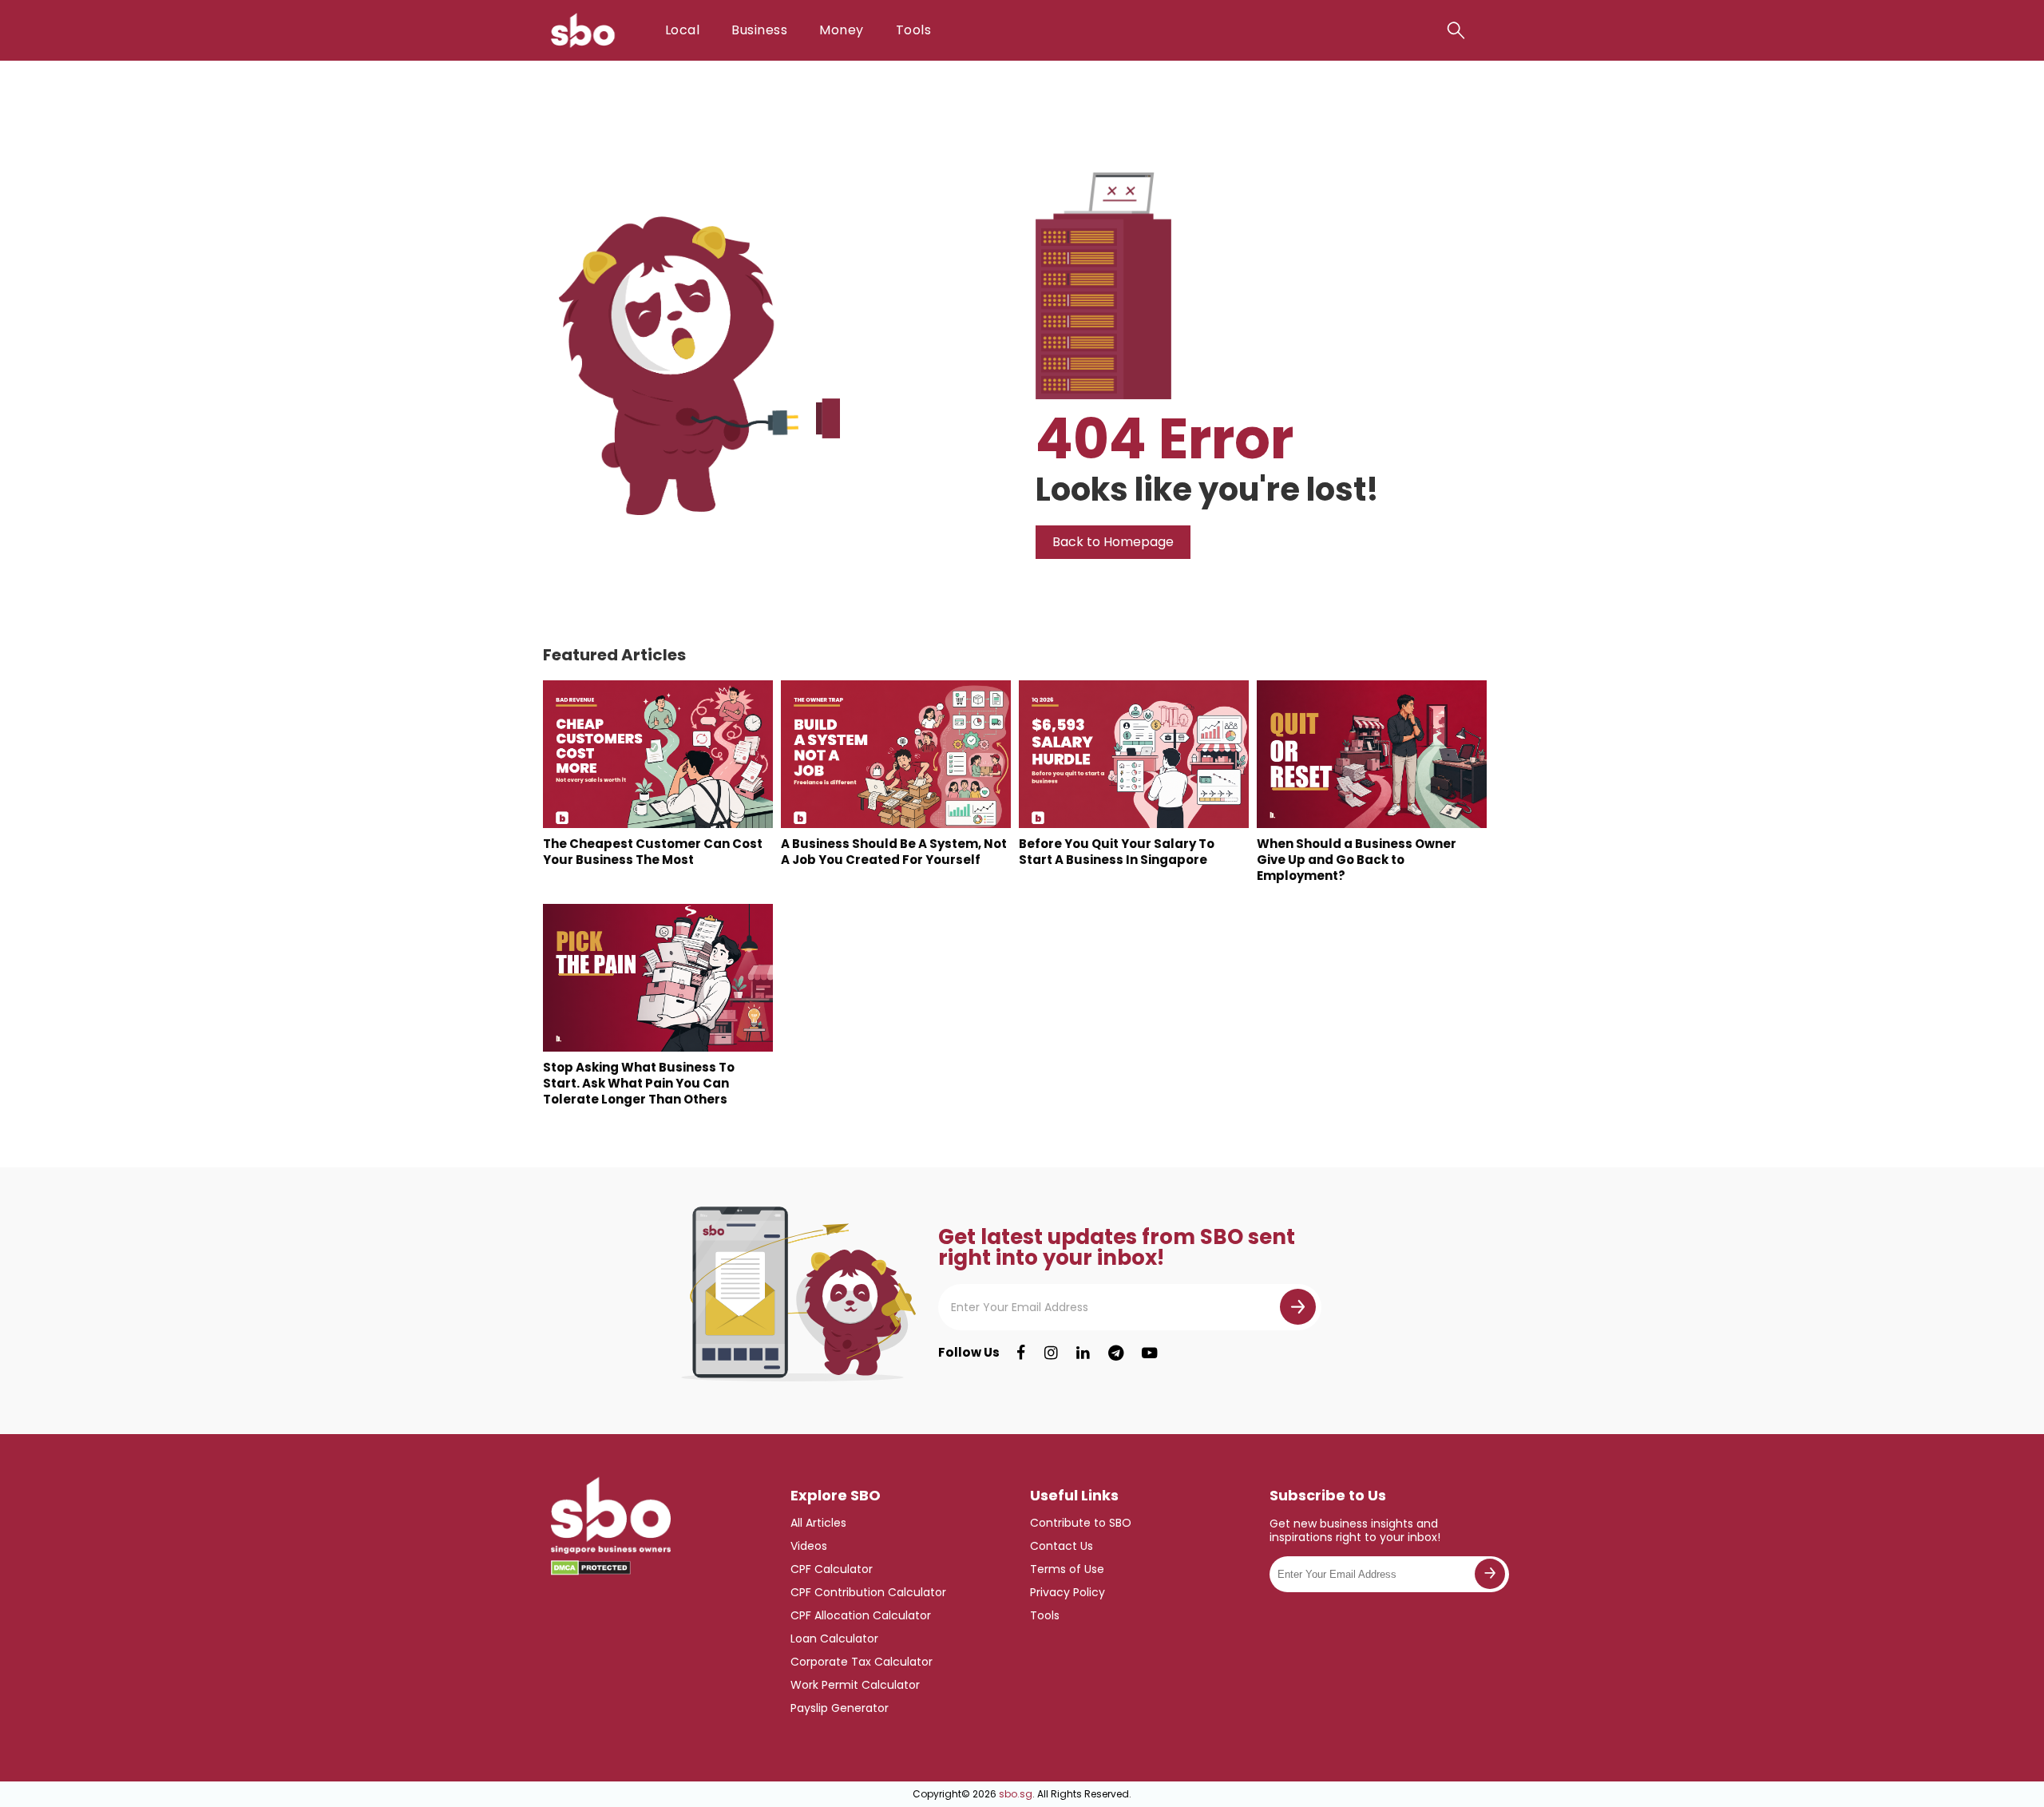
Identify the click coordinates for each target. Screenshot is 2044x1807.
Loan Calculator (834, 1639)
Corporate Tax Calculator (862, 1662)
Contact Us (1062, 1546)
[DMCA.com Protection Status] (591, 1568)
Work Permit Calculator (855, 1685)
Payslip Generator (840, 1708)
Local (682, 30)
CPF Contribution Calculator (868, 1592)
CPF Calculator (832, 1569)
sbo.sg (1016, 1794)
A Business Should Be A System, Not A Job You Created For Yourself (894, 852)
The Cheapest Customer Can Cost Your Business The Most (653, 852)
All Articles (818, 1523)
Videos (809, 1546)
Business (759, 30)
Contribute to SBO (1081, 1523)
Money (841, 30)
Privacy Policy (1068, 1592)
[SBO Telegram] (1116, 1353)
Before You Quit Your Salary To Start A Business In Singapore (1117, 852)
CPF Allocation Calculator (861, 1615)
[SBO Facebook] (1021, 1353)
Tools (913, 30)
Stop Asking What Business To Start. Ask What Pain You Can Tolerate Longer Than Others (639, 1083)
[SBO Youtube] (1150, 1353)
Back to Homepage (1113, 542)
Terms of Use (1067, 1569)
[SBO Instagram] (1051, 1353)
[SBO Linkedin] (1083, 1353)
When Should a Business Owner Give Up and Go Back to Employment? (1357, 860)
